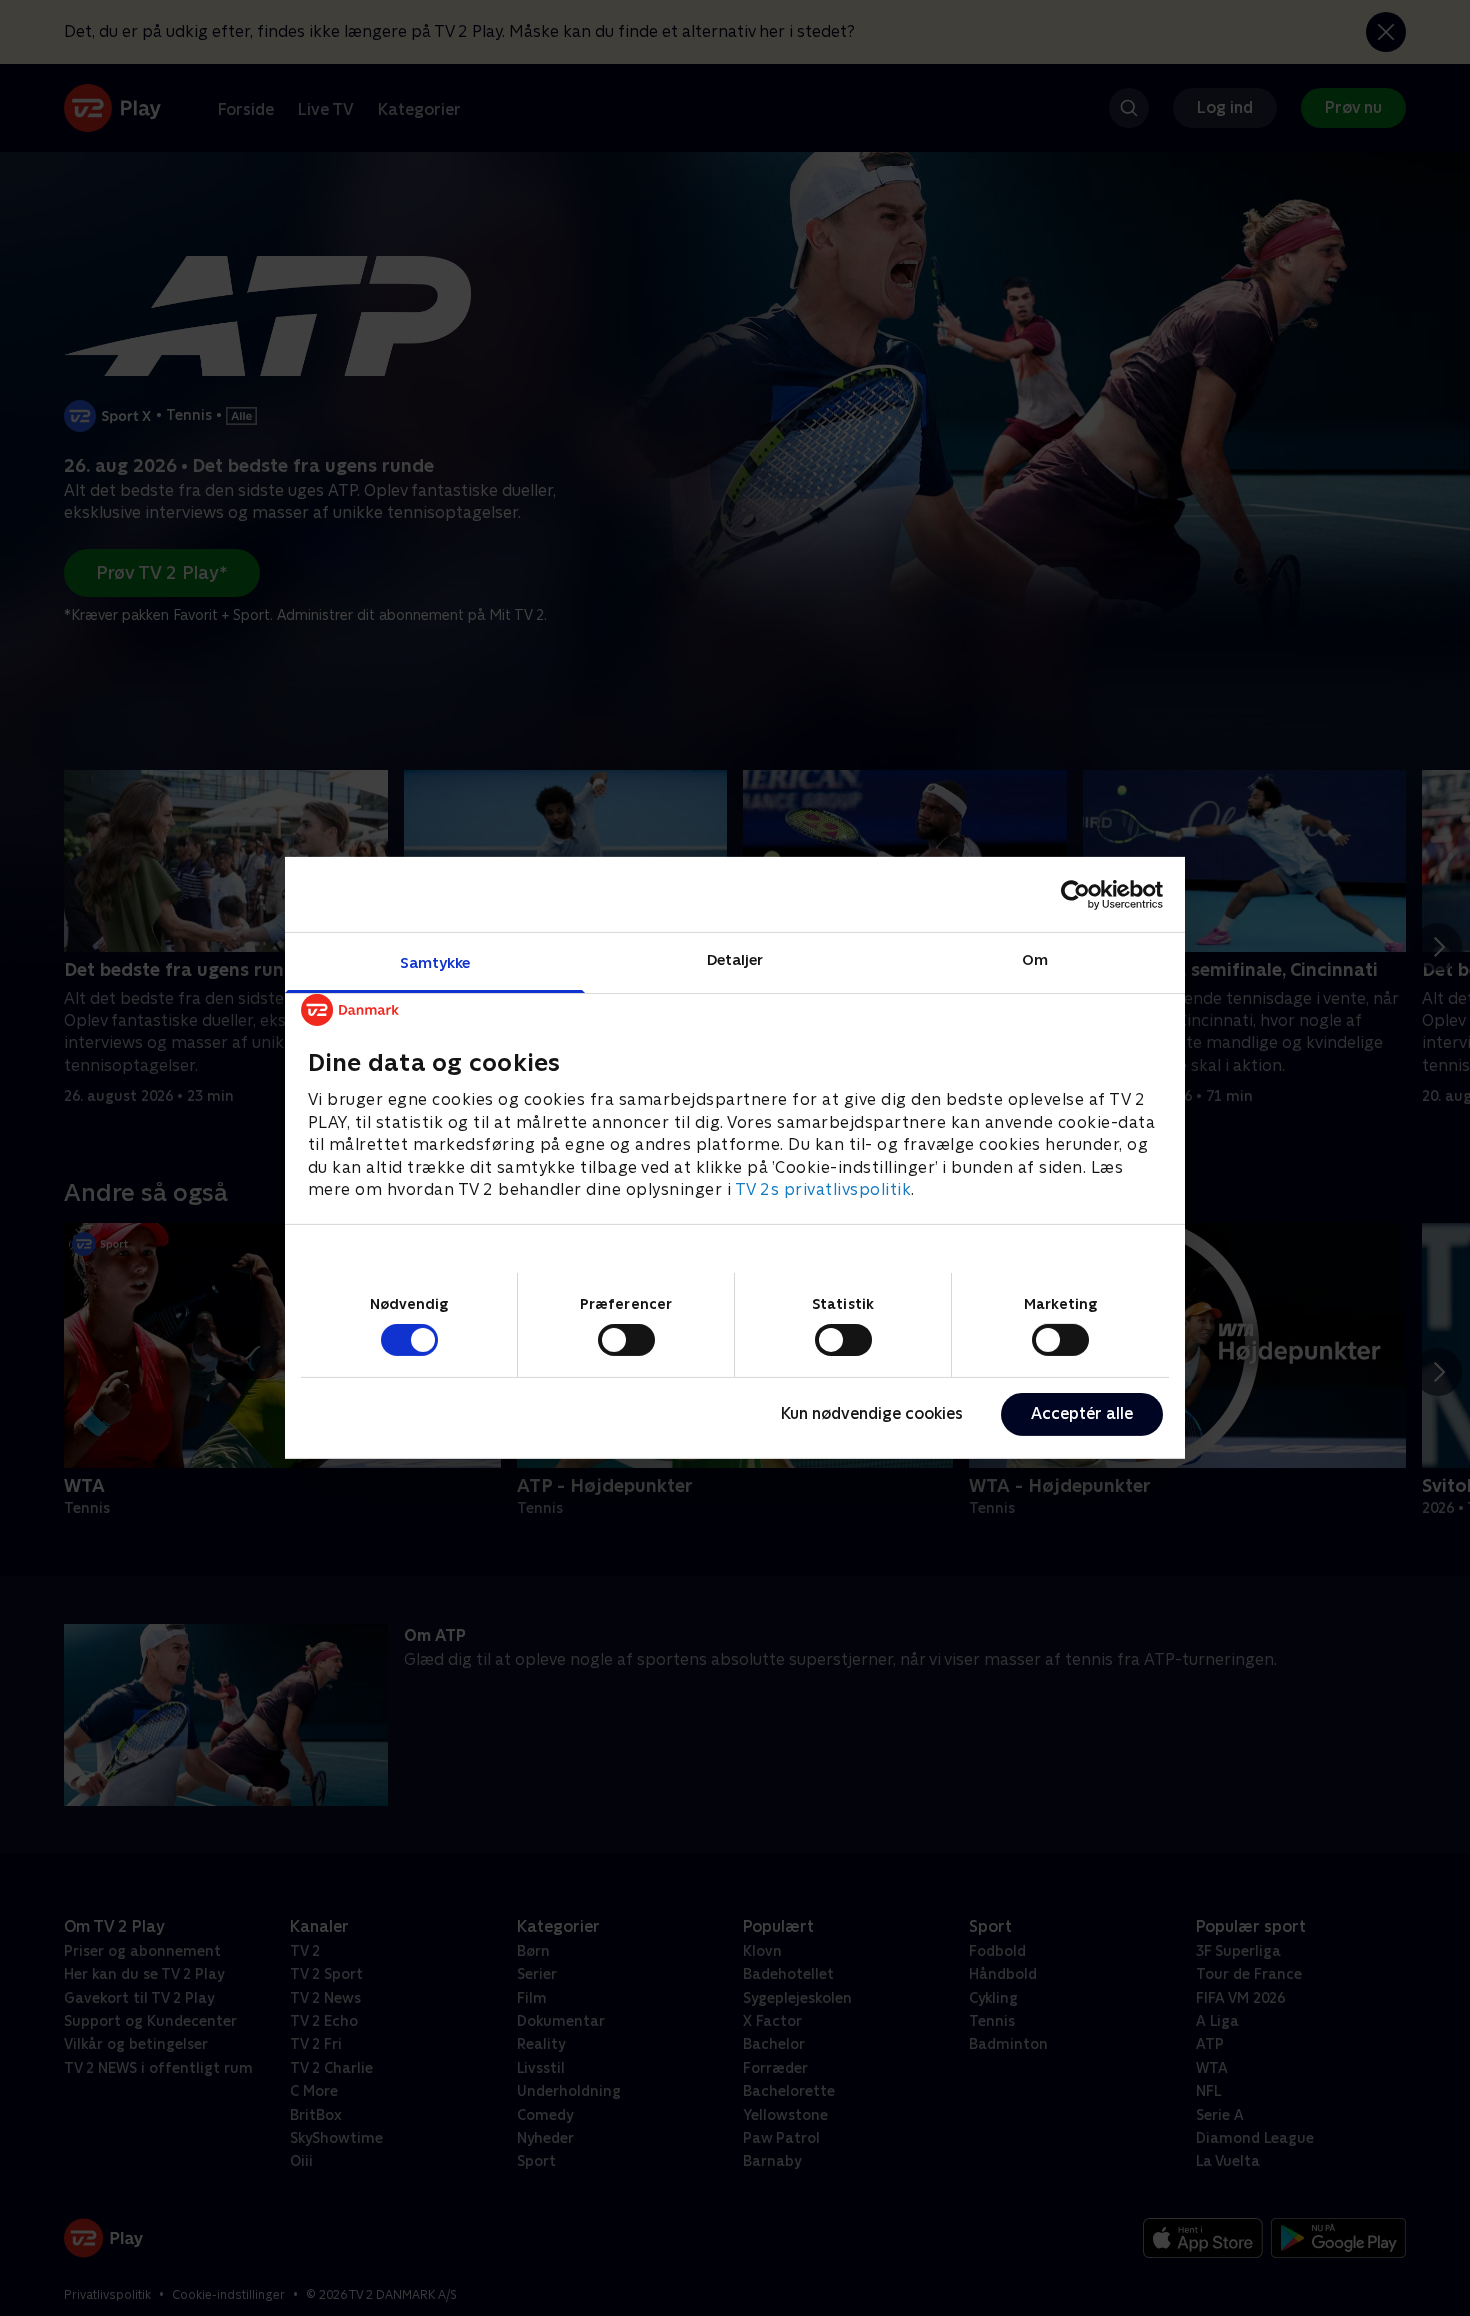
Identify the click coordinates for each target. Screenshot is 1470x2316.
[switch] (626, 1340)
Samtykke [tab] (435, 962)
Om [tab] (1035, 959)
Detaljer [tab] (735, 959)
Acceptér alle (1082, 1413)
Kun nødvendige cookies (872, 1413)
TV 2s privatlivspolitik (823, 1189)
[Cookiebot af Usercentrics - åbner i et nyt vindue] (1075, 894)
